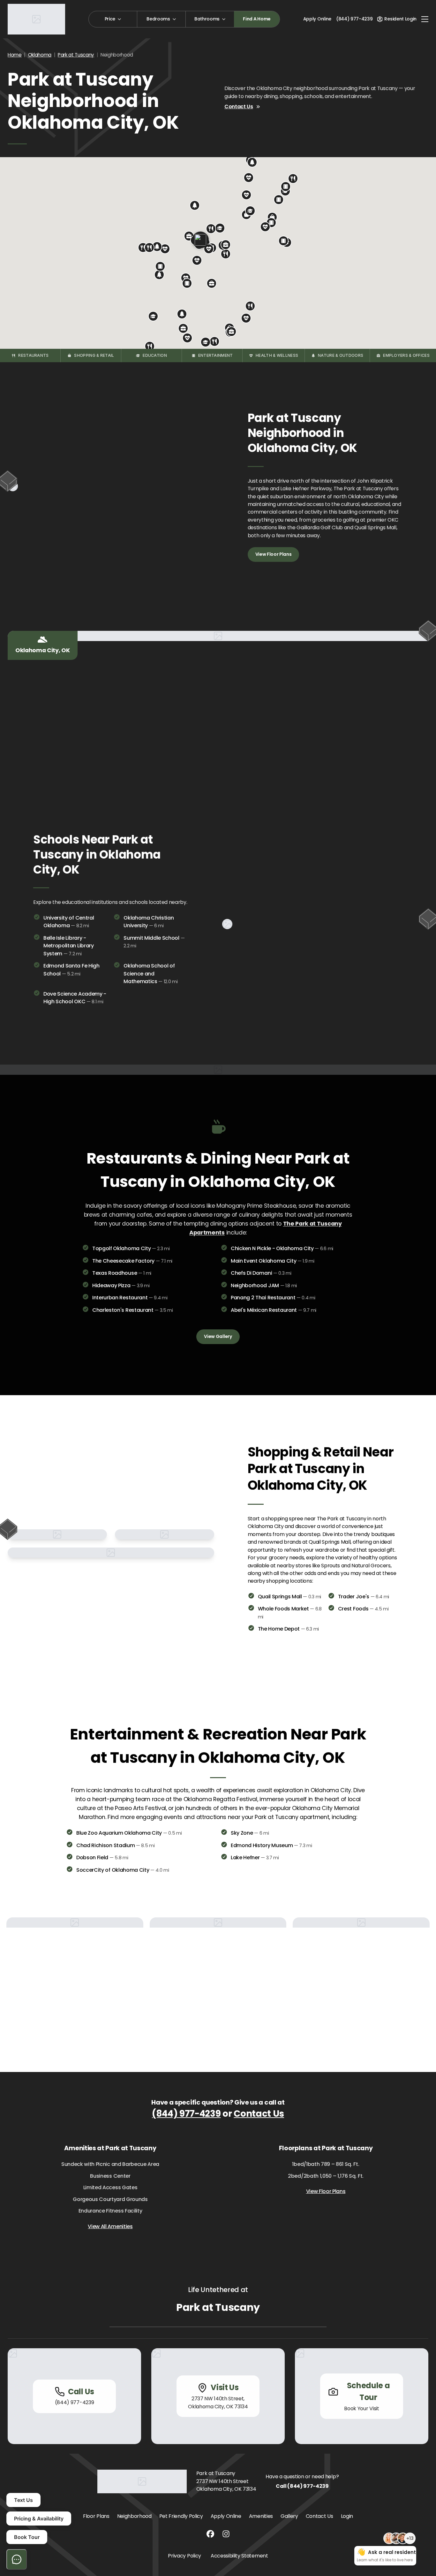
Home (15, 55)
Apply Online (317, 19)
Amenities (261, 2516)
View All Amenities (110, 2226)
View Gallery (218, 1336)
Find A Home (257, 19)
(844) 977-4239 (186, 2114)
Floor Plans (96, 2516)
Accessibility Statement (239, 2556)
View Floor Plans (274, 554)
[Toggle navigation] (425, 19)
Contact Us (239, 107)
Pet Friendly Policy (181, 2516)
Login (347, 2516)
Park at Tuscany (76, 55)
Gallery (289, 2516)
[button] (226, 254)
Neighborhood (134, 2516)
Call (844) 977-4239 (302, 2486)
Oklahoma (40, 55)
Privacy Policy (184, 2556)
